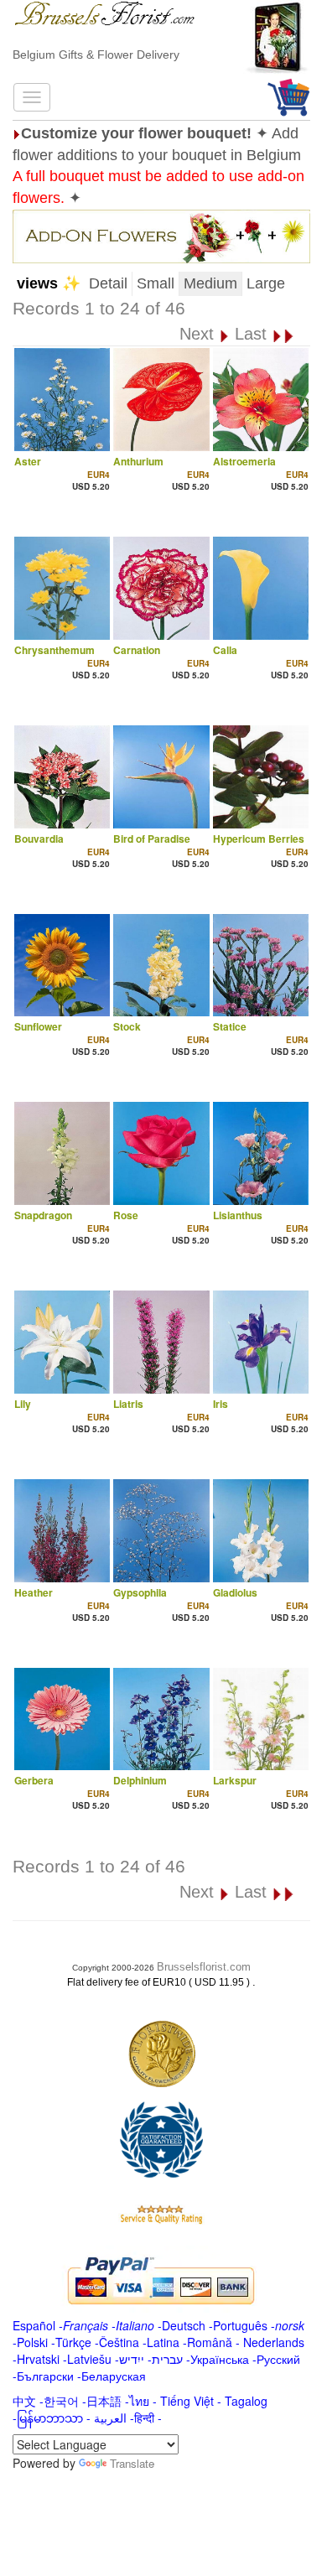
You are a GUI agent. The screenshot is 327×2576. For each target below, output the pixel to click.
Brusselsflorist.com (204, 1967)
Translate (132, 2463)
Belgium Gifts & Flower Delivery (96, 55)
